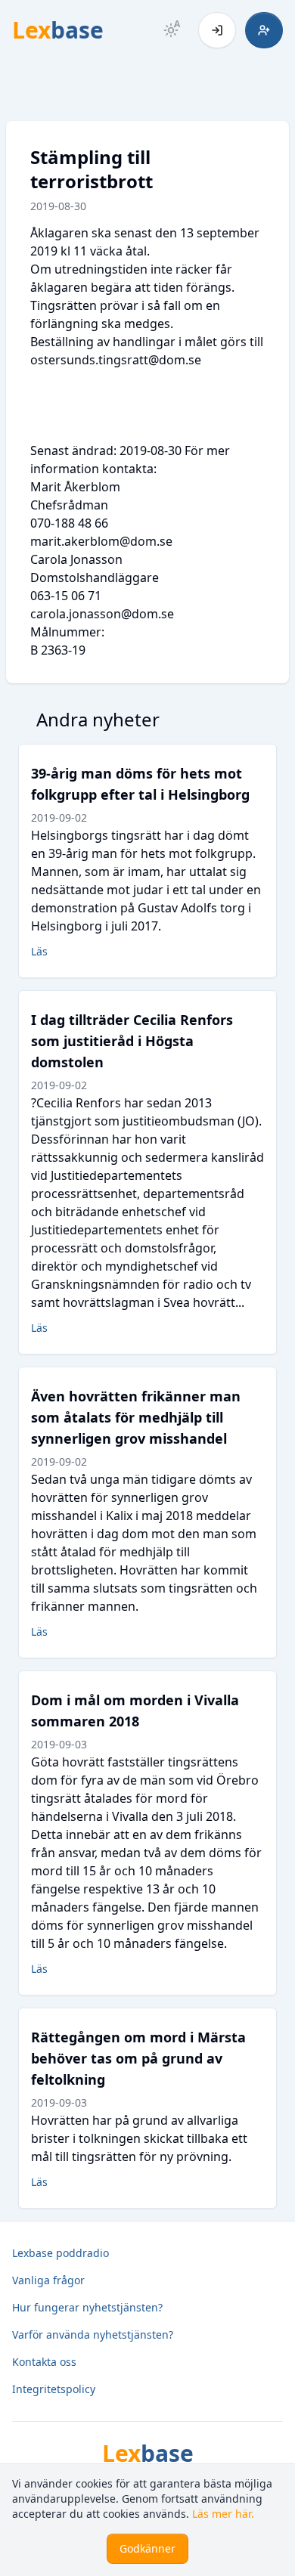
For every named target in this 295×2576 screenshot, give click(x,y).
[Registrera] (264, 30)
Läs (39, 951)
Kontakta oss (44, 2362)
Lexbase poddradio (61, 2253)
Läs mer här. (223, 2514)
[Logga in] (217, 30)
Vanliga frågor (48, 2280)
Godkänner (147, 2548)
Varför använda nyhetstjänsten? (93, 2334)
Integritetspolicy (54, 2389)
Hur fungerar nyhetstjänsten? (87, 2307)
